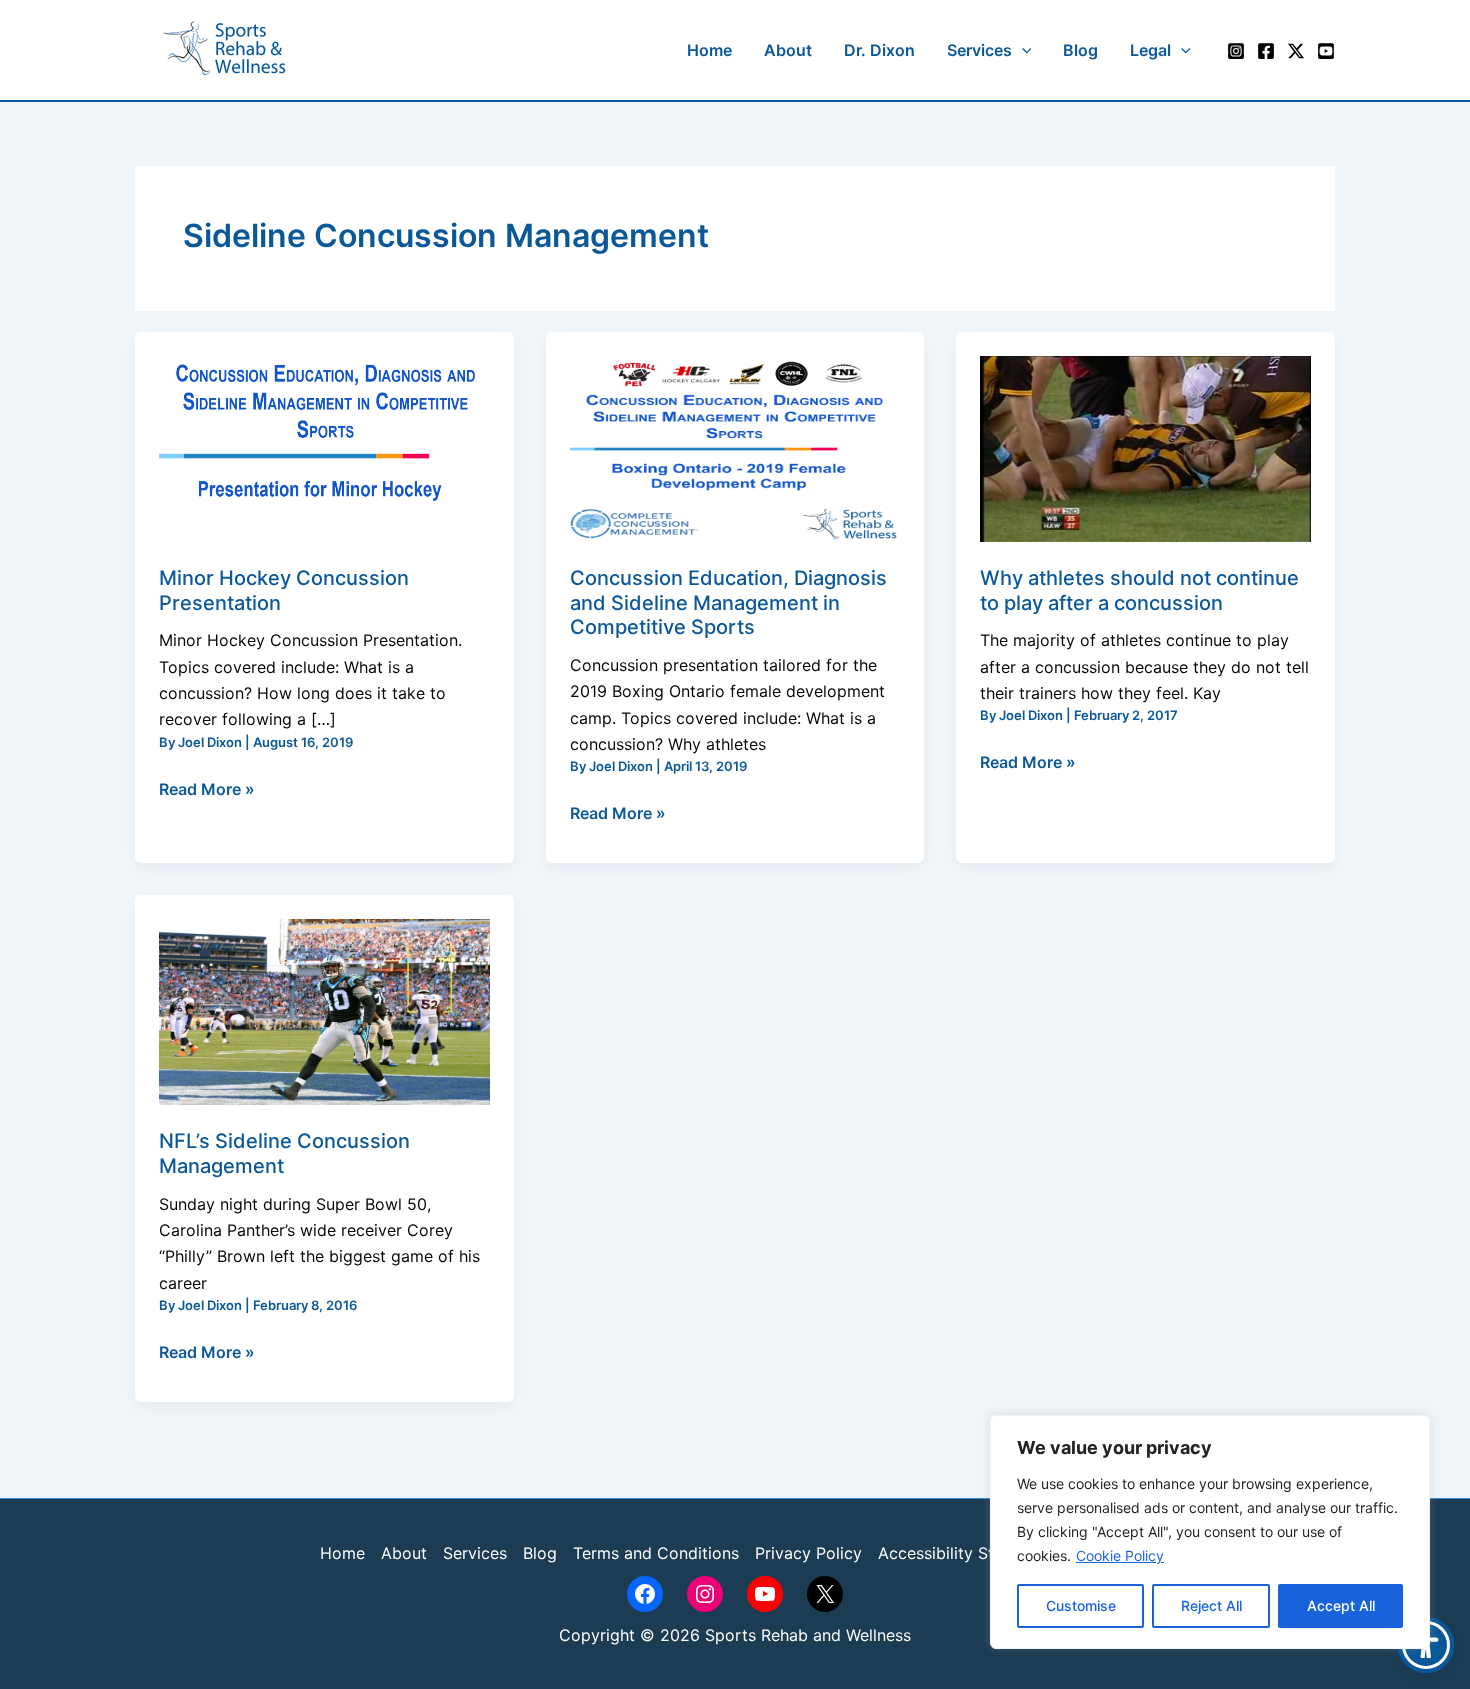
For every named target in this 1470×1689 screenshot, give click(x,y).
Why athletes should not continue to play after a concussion (1139, 590)
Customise (1081, 1605)
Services (475, 1553)
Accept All (1341, 1605)
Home (342, 1553)
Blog (540, 1553)
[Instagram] (1236, 51)
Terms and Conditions (656, 1553)
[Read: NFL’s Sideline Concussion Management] (324, 1011)
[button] (1022, 50)
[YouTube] (1326, 51)
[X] (1296, 51)
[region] (1210, 1532)
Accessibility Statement (967, 1553)
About (404, 1553)
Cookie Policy (1120, 1555)
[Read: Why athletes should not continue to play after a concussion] (1145, 447)
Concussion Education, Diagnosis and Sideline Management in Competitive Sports (728, 602)
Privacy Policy (808, 1553)
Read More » (207, 787)
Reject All (1211, 1605)
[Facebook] (1266, 51)
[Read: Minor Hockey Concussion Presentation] (324, 447)
